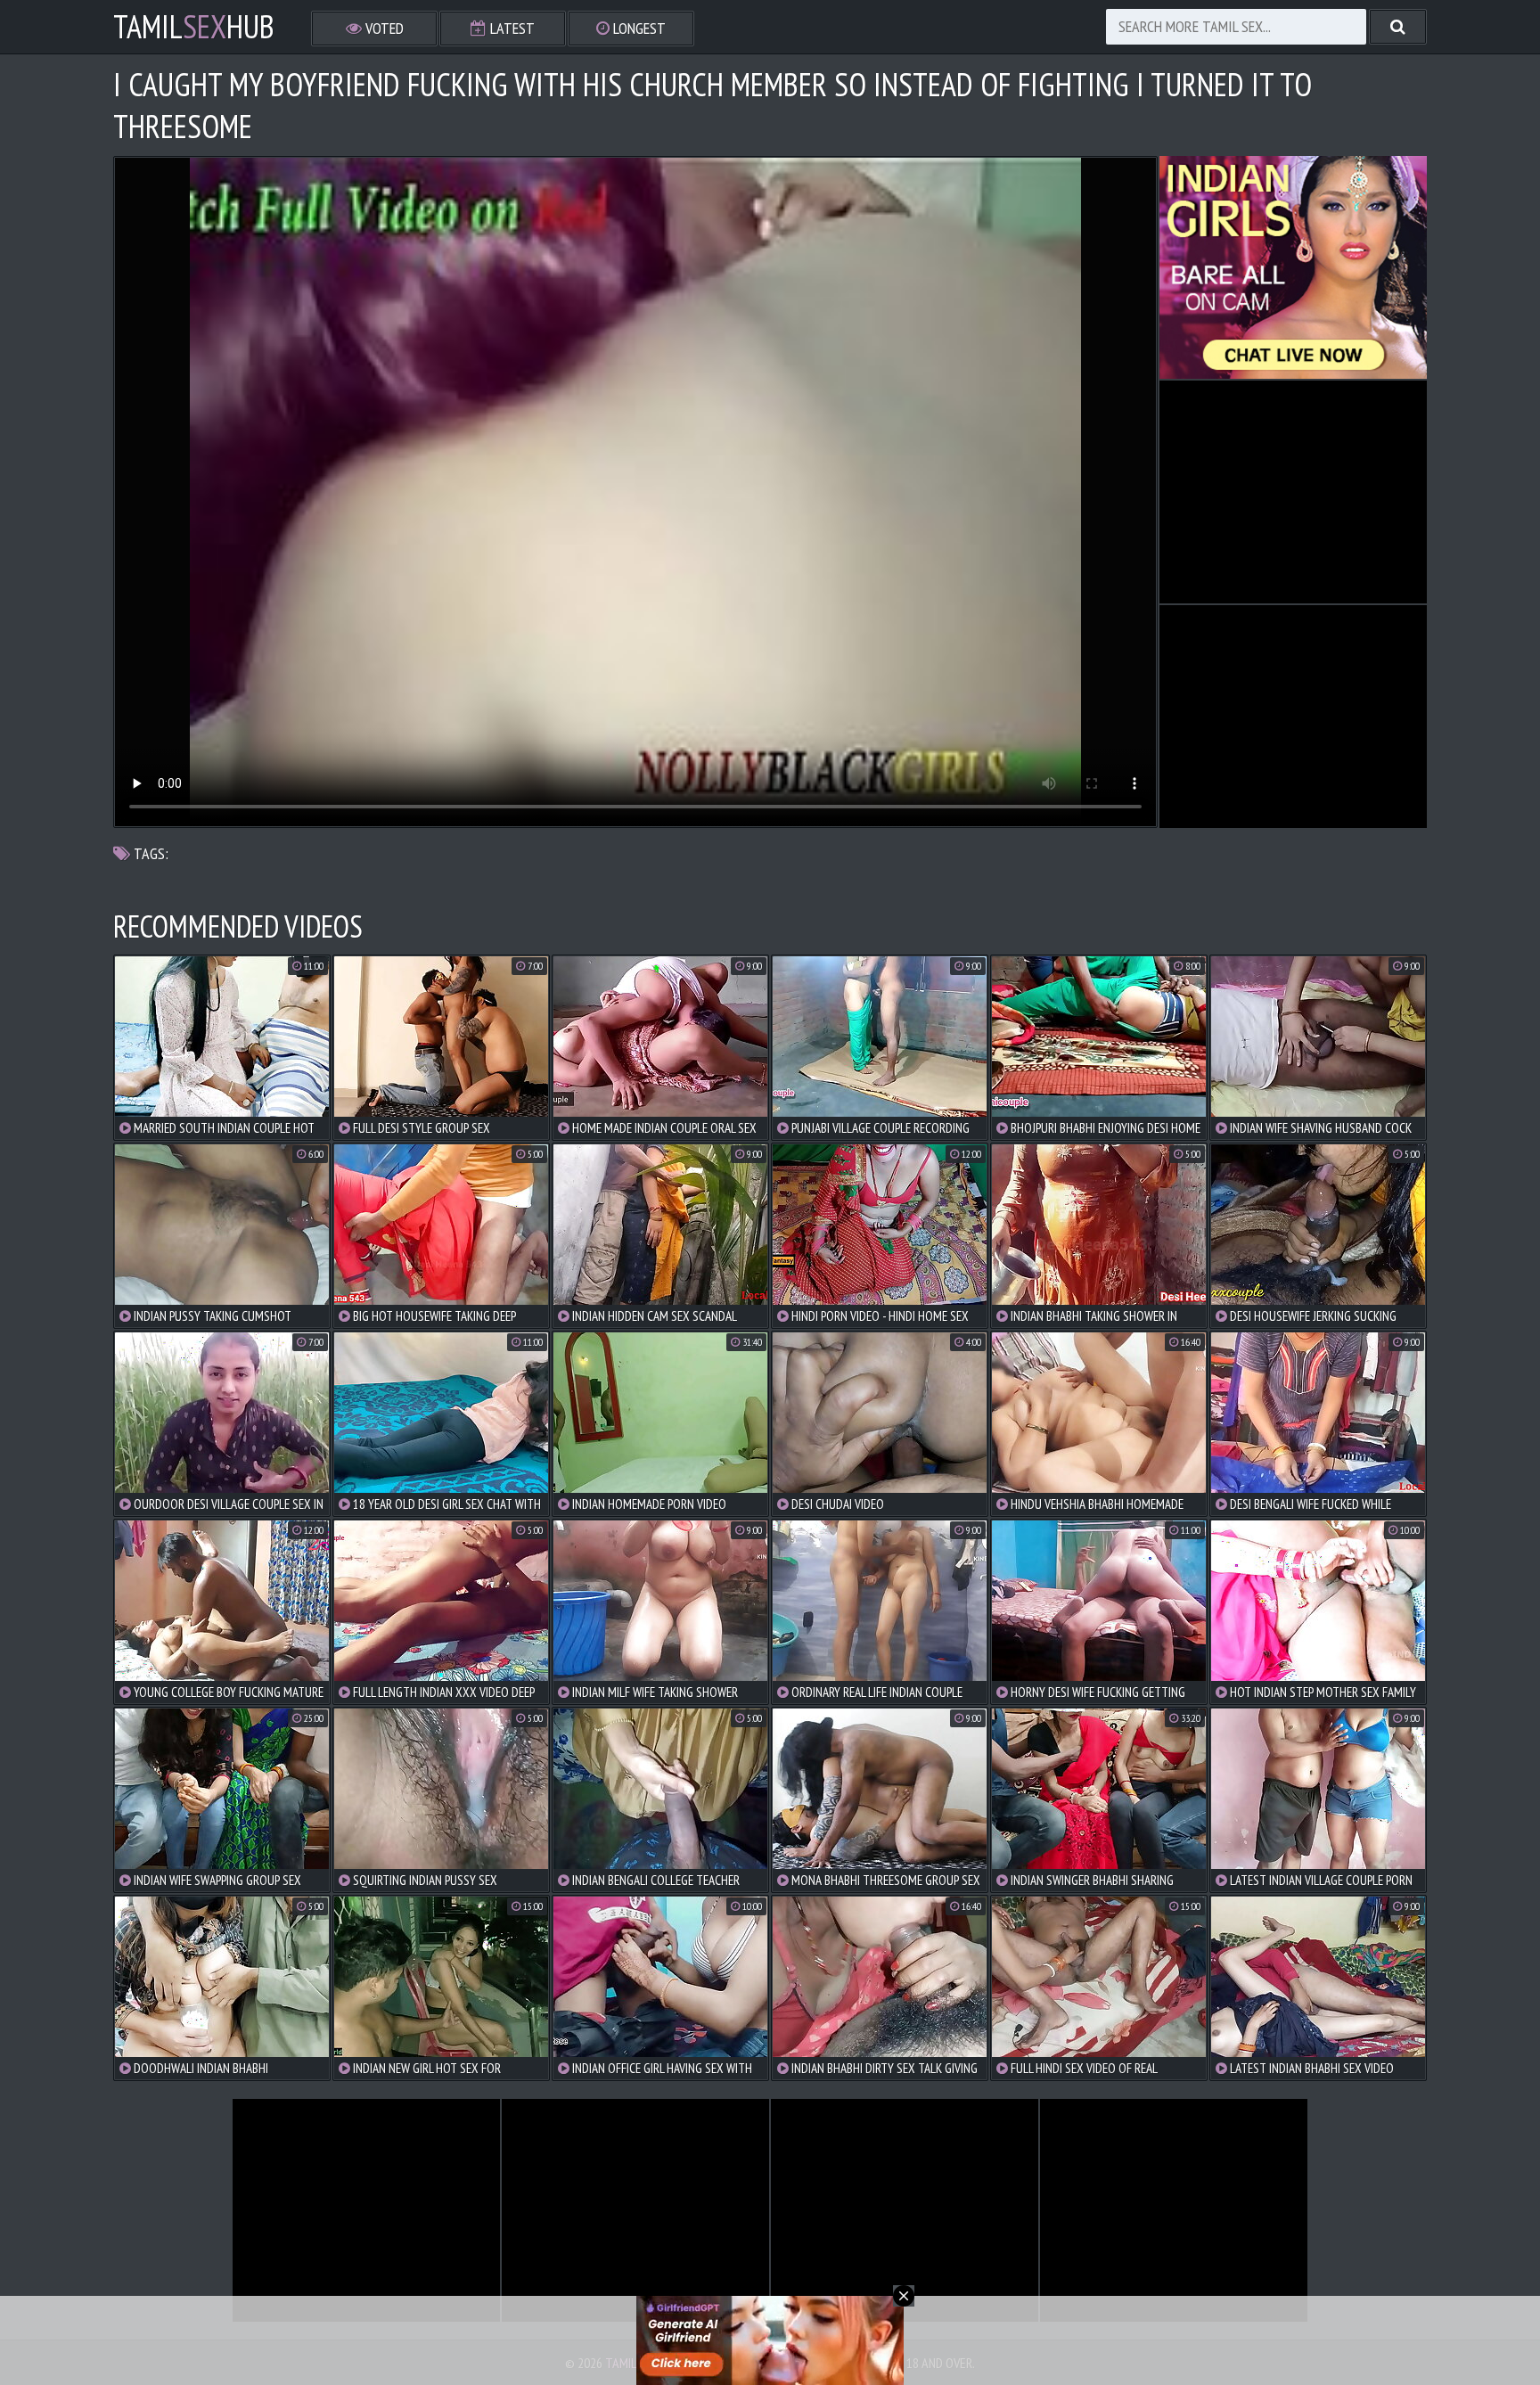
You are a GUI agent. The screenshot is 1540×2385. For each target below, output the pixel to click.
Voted (383, 28)
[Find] (1398, 27)
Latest (511, 28)
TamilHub (194, 27)
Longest (638, 28)
